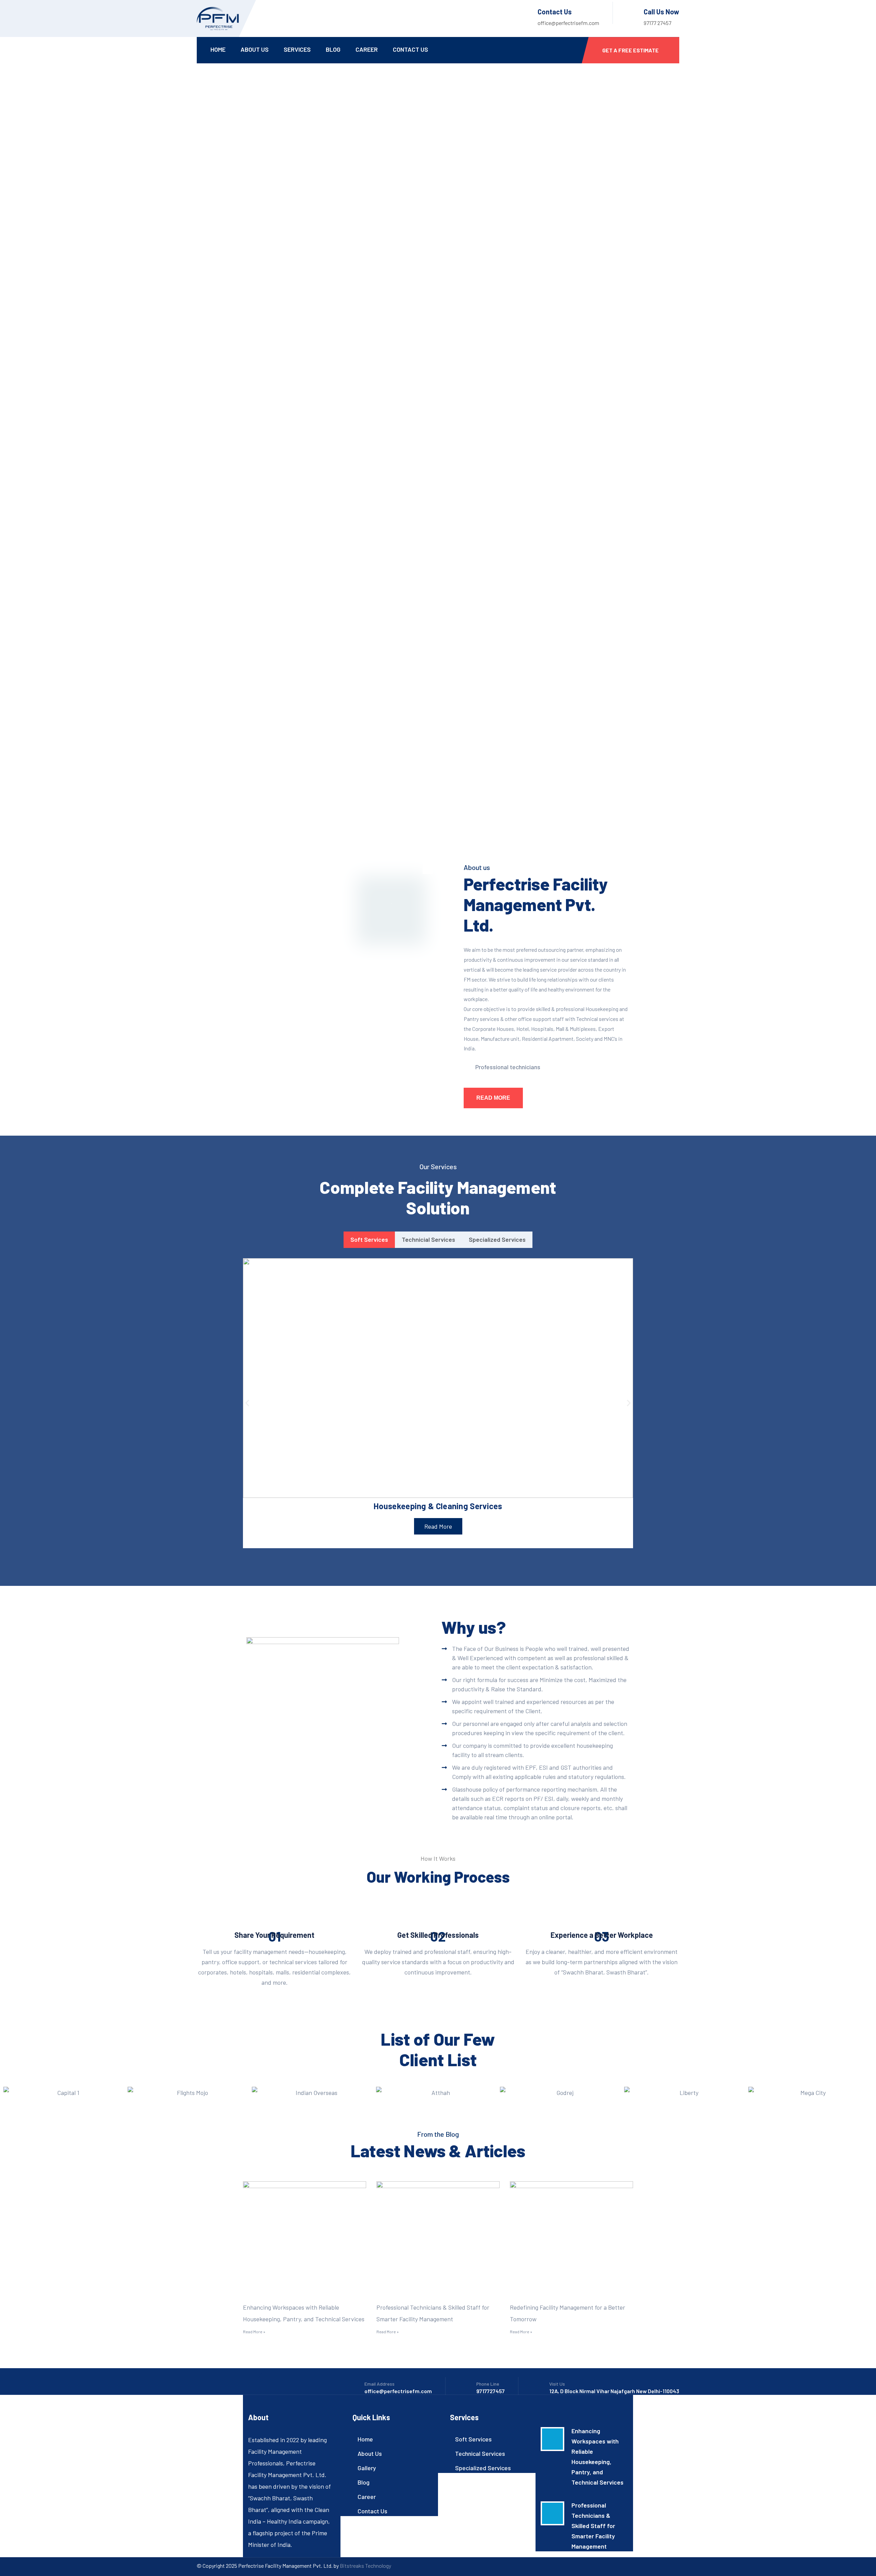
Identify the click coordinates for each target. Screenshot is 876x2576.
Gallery (367, 2468)
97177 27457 (658, 23)
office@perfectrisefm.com (568, 23)
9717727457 (491, 2391)
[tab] (369, 1240)
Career (367, 49)
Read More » (254, 2332)
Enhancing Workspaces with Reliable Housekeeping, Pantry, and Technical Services (597, 2457)
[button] (247, 1403)
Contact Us (410, 49)
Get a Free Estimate (630, 50)
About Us (255, 49)
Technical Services (480, 2453)
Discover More (235, 250)
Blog (333, 49)
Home (218, 49)
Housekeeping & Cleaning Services (438, 1506)
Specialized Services (483, 2468)
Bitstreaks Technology (365, 2566)
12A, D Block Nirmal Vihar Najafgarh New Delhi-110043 (614, 2391)
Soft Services (473, 2439)
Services (297, 49)
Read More (493, 1098)
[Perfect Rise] (218, 18)
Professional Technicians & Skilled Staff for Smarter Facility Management (593, 2526)
